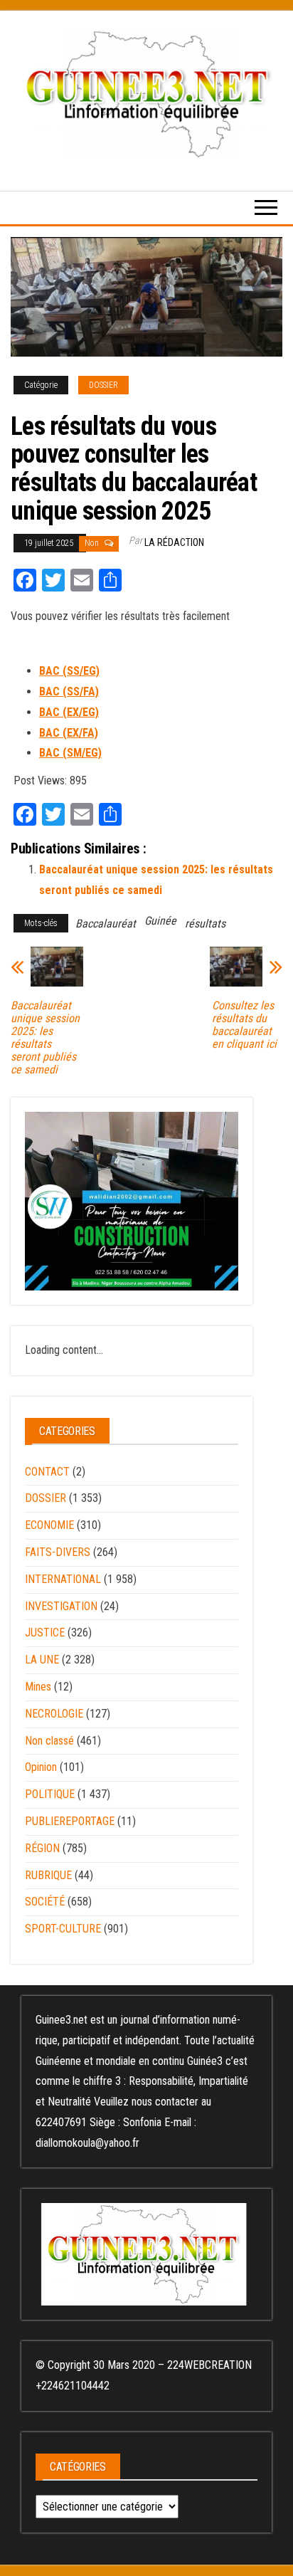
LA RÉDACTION (174, 542)
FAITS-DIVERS (58, 1552)
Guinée (160, 921)
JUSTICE (45, 1633)
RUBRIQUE (48, 1875)
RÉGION (42, 1848)
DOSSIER (103, 385)
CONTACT (47, 1472)
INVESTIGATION (61, 1606)
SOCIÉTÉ (45, 1902)
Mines (38, 1687)
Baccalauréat (106, 924)
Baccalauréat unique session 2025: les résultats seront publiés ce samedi (45, 1038)
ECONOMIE (49, 1525)
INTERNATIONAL (63, 1579)
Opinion (41, 1767)
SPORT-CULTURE (63, 1929)
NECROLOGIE (54, 1714)
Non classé (49, 1741)
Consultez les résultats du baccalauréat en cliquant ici (244, 1025)
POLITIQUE (50, 1794)
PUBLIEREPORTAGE (70, 1821)
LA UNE (42, 1660)
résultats (205, 924)
